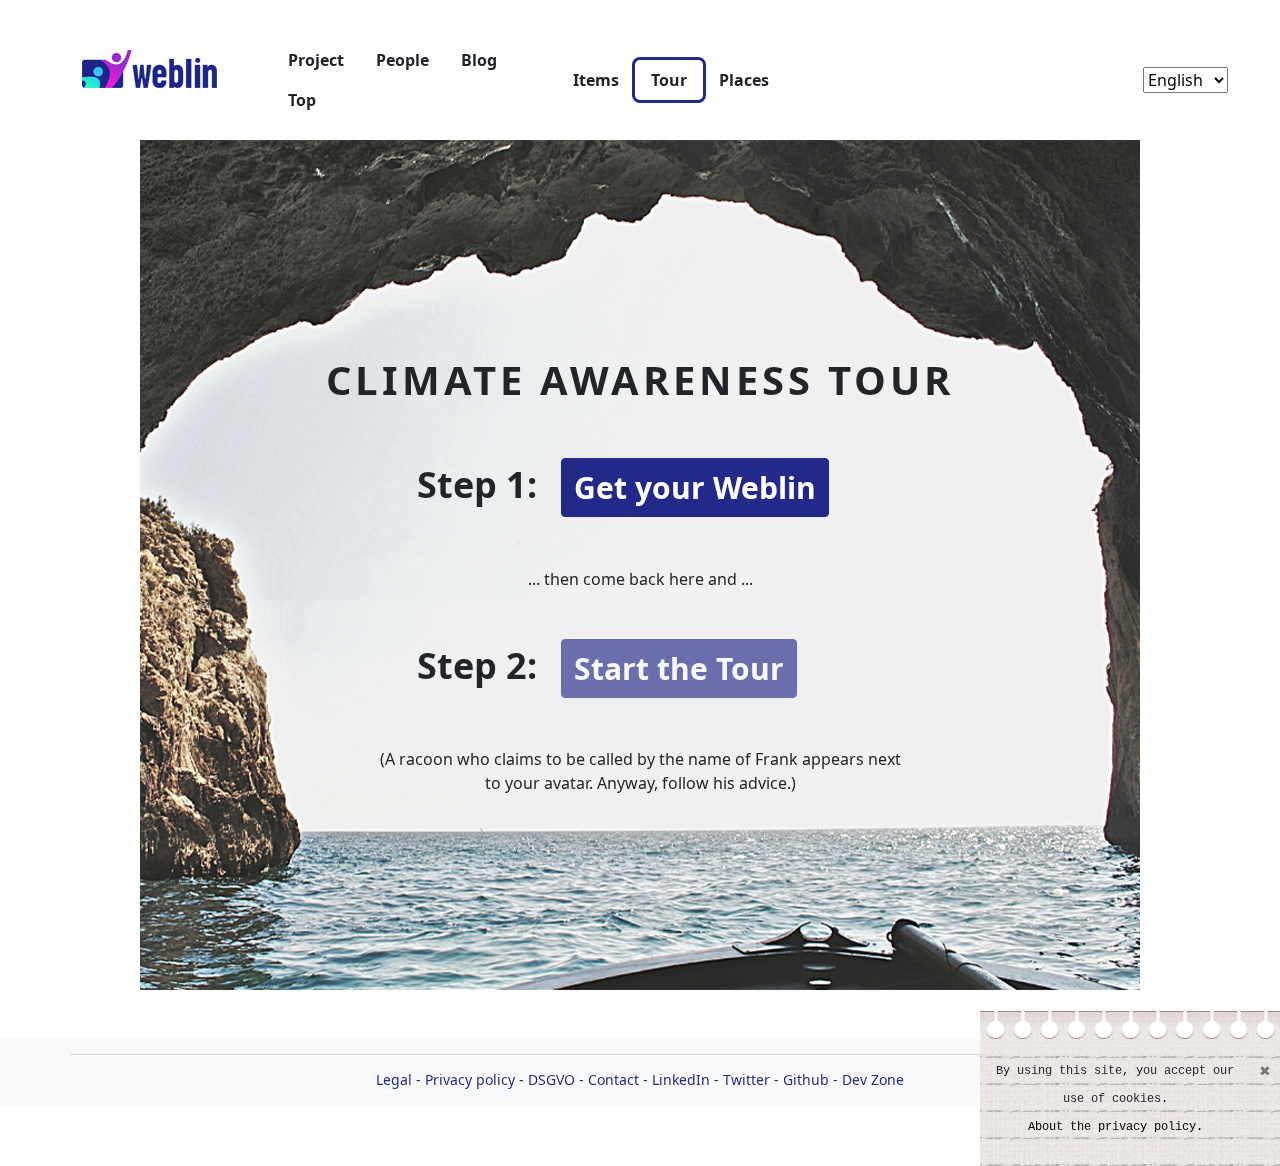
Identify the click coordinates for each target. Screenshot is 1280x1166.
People (402, 60)
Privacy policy (470, 1079)
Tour (669, 80)
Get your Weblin (695, 487)
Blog (479, 60)
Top (302, 100)
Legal (394, 1079)
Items (596, 80)
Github (806, 1079)
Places (744, 80)
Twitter (746, 1079)
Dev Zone (873, 1079)
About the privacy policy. (1115, 1127)
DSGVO (551, 1079)
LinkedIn (681, 1079)
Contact (613, 1079)
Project (316, 60)
